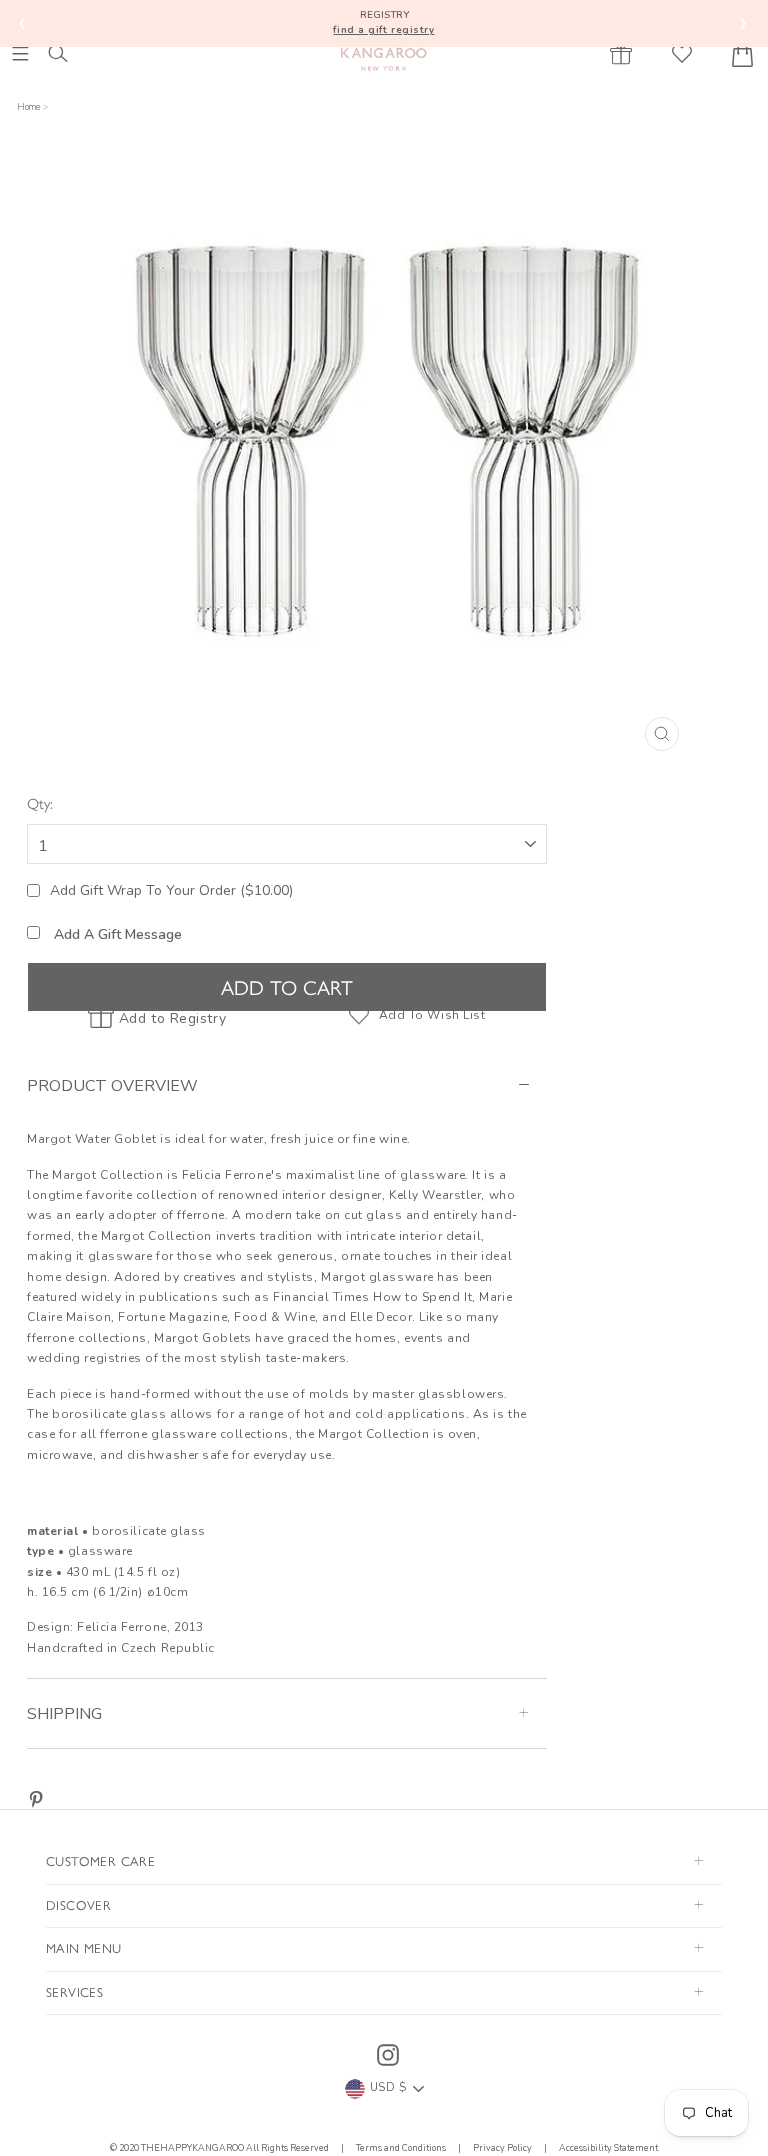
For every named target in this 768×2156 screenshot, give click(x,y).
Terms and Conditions (402, 2148)
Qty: (40, 802)
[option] (389, 459)
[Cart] (742, 53)
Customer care (100, 1860)
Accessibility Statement (607, 2148)
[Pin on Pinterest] (36, 1799)
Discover (78, 1904)
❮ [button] (22, 22)
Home (29, 107)
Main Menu (84, 1947)
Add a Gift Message (116, 934)
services (74, 1991)
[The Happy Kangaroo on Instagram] (388, 2055)
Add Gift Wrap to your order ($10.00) (171, 890)
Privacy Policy (502, 2148)
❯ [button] (743, 22)
